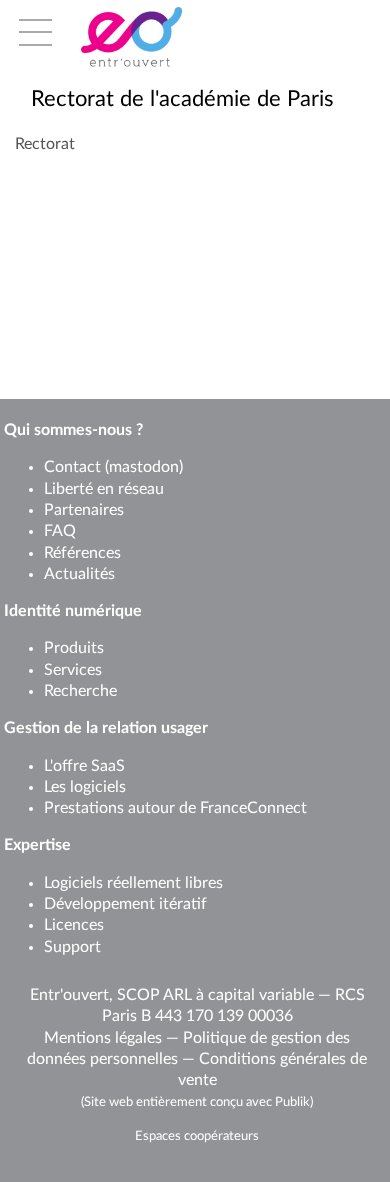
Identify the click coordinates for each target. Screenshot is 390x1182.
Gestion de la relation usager (106, 728)
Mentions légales (103, 1038)
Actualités (79, 574)
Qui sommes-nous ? (73, 430)
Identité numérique (73, 611)
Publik (292, 1102)
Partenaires (84, 510)
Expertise (37, 845)
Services (73, 670)
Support (72, 947)
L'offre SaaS (84, 766)
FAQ (60, 531)
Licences (74, 925)
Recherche (80, 691)
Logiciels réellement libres (133, 883)
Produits (74, 648)
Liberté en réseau (104, 489)
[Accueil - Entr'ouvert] (161, 37)
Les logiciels (85, 787)
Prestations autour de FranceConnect (175, 808)
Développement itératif (125, 904)
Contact (72, 467)
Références (82, 553)
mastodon (144, 467)
